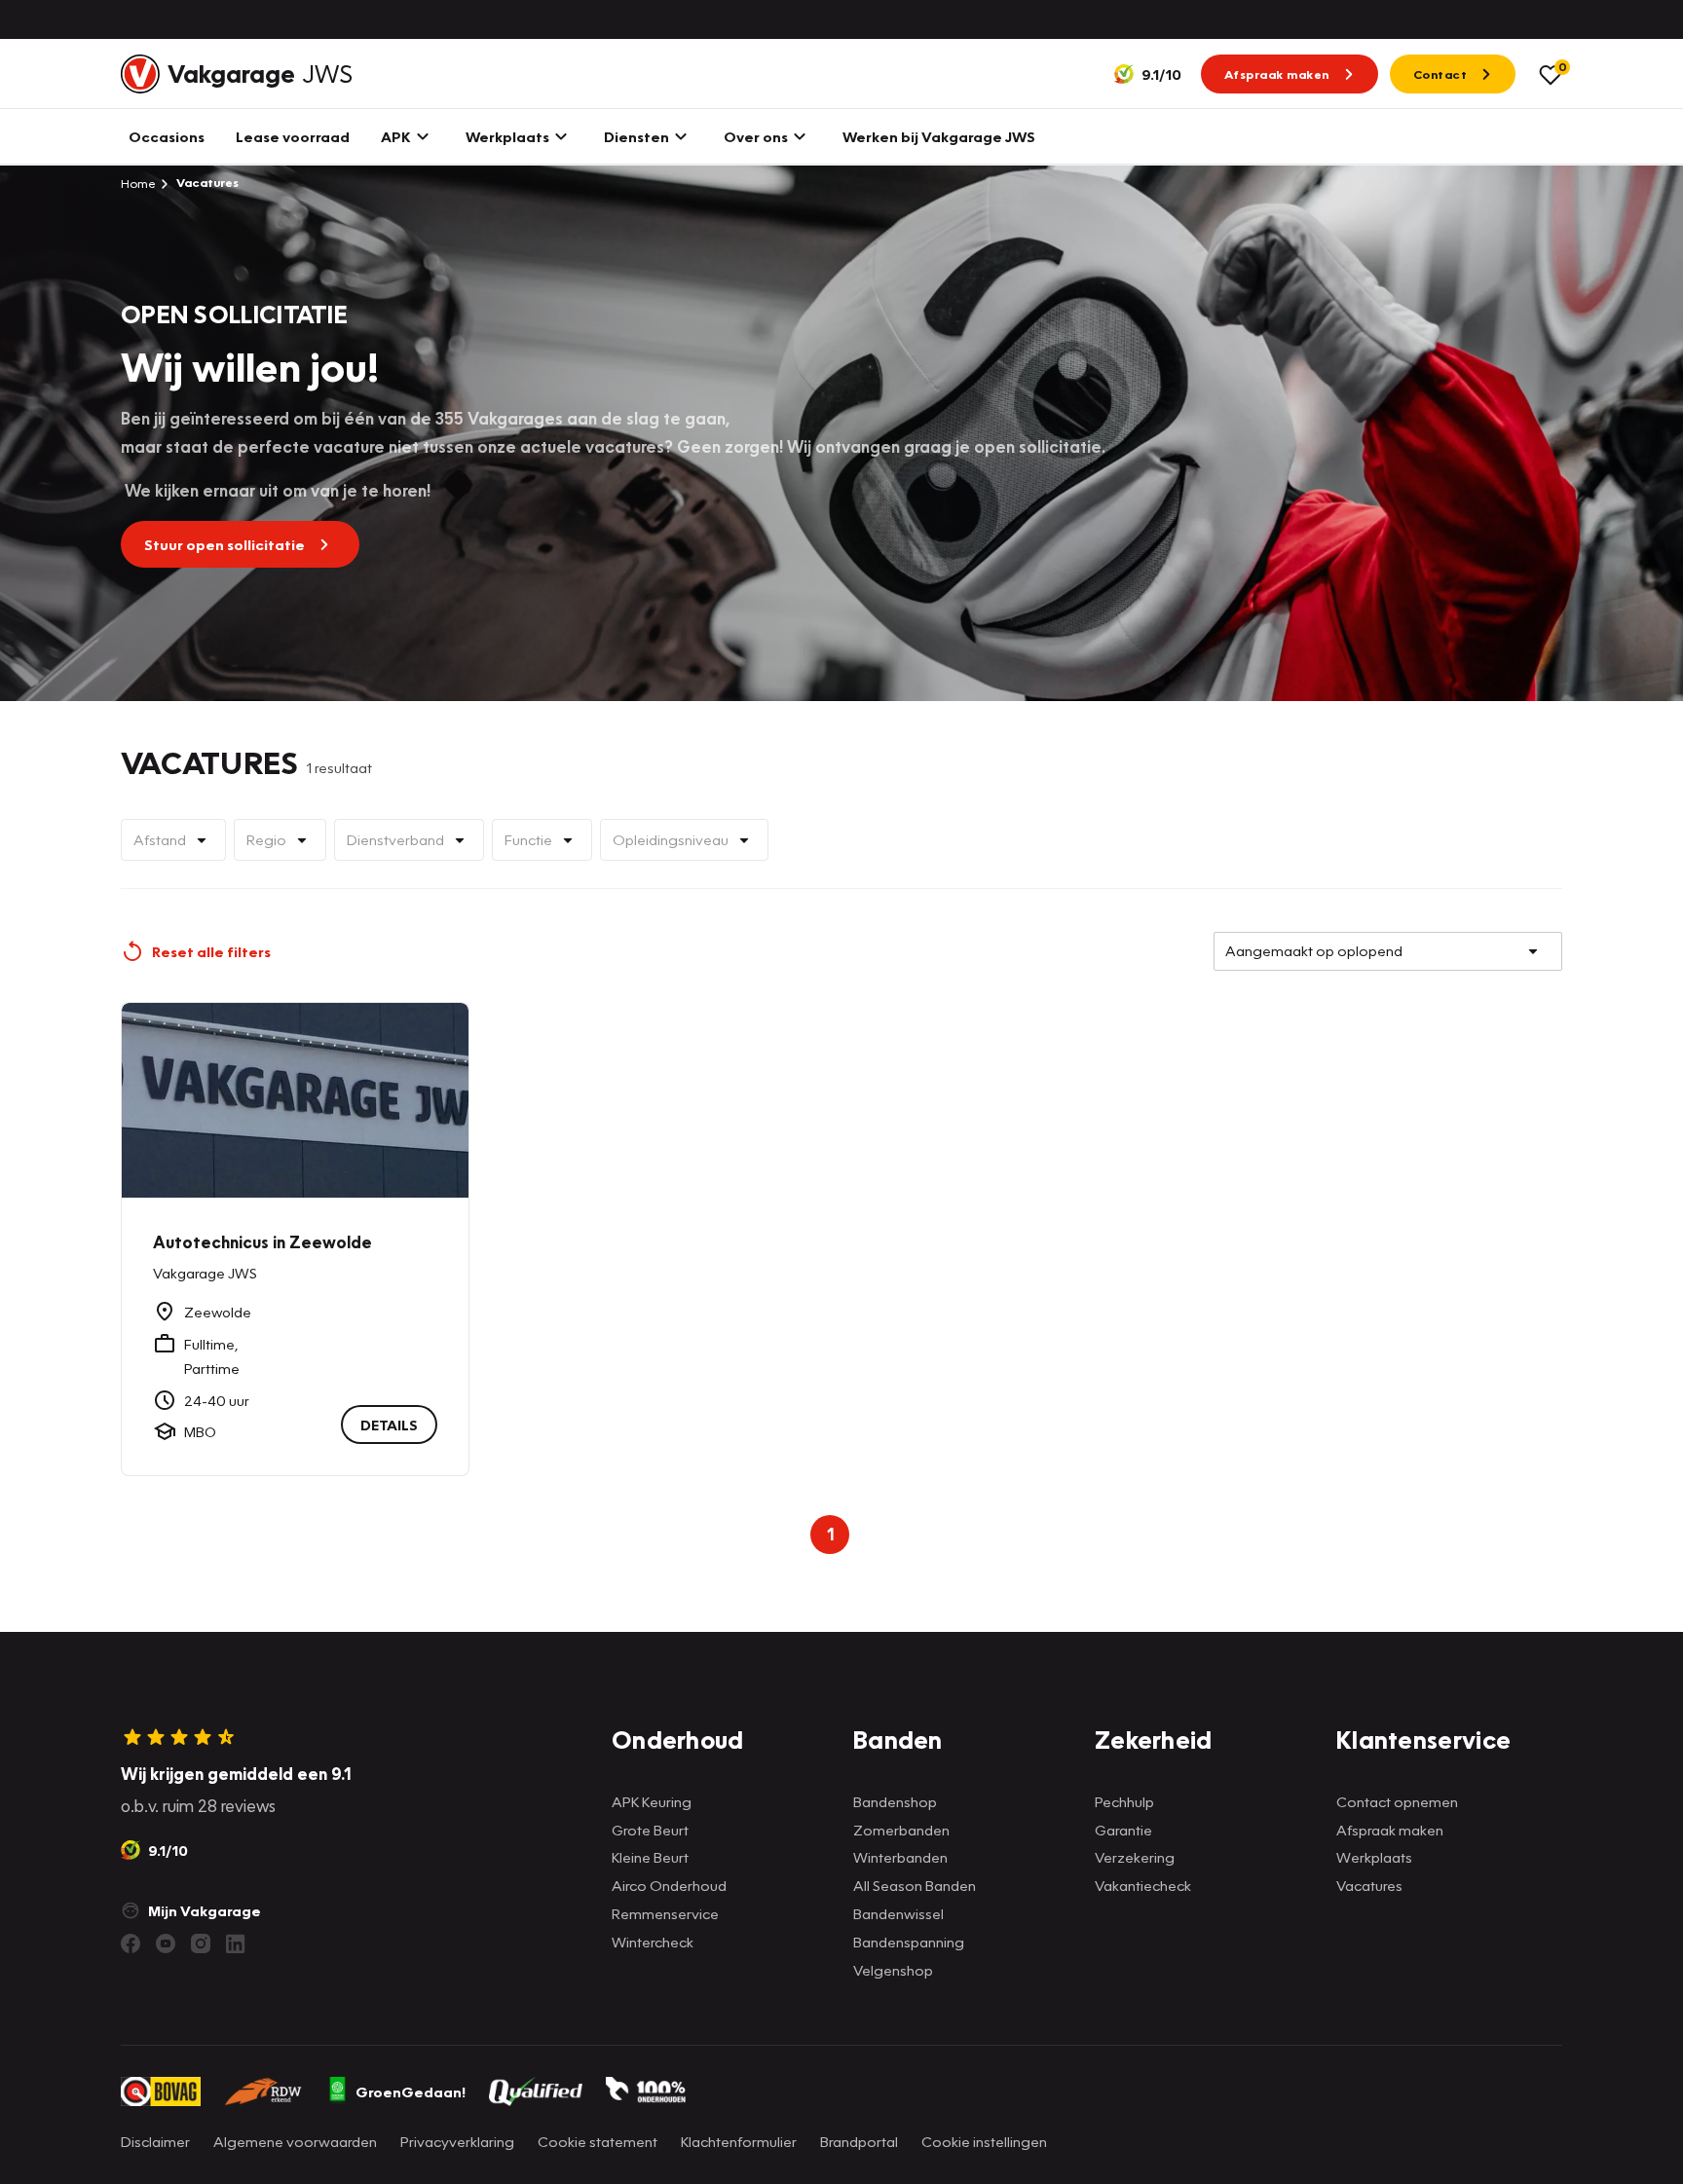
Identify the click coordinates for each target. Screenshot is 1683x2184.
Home (138, 183)
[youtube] (166, 1943)
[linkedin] (236, 1943)
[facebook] (131, 1943)
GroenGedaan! (411, 2091)
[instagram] (201, 1943)
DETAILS (389, 1425)
